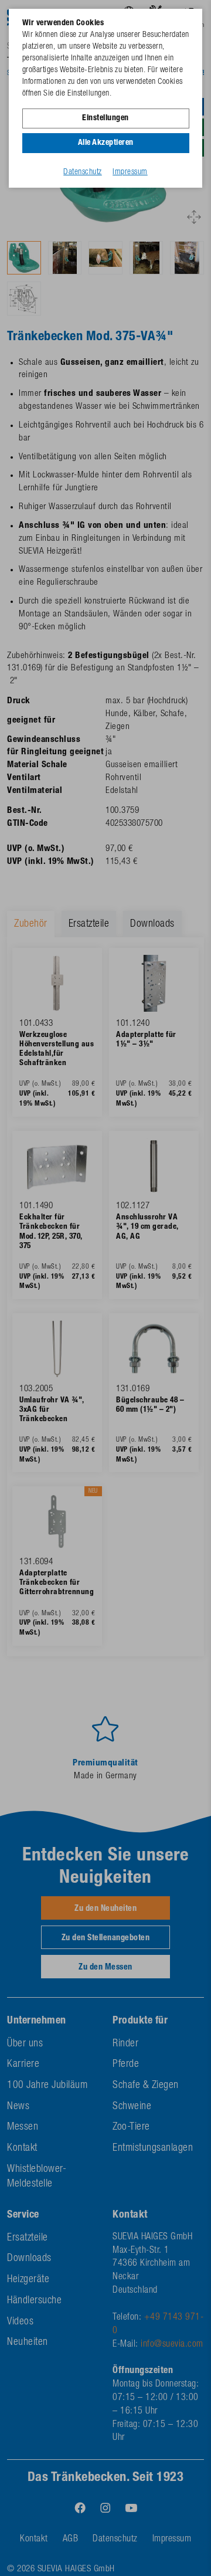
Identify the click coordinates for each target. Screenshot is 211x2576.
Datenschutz (83, 172)
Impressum (130, 172)
